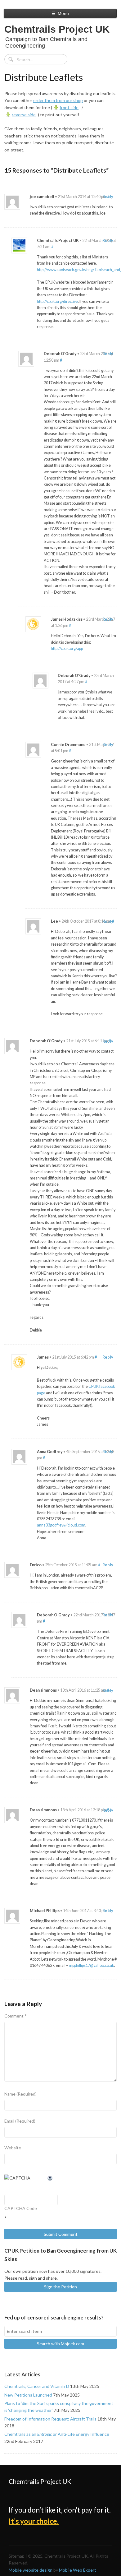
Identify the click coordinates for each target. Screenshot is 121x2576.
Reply (108, 197)
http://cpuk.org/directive (57, 301)
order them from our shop (58, 100)
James (43, 1357)
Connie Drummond (68, 745)
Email (20, 2121)
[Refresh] (50, 2178)
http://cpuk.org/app (67, 649)
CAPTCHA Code (21, 2208)
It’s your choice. (34, 2521)
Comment (16, 2016)
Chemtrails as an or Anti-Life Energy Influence (57, 2434)
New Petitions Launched (28, 2395)
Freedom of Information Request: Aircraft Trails (50, 2419)
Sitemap (17, 2556)
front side (69, 107)
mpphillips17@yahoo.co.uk (92, 1965)
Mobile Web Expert (78, 2570)
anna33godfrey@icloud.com (61, 1525)
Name (20, 2094)
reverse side (24, 115)
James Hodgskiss (67, 619)
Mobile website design (31, 2570)
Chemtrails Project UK (57, 29)
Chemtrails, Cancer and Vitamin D (37, 2386)
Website (13, 2148)
